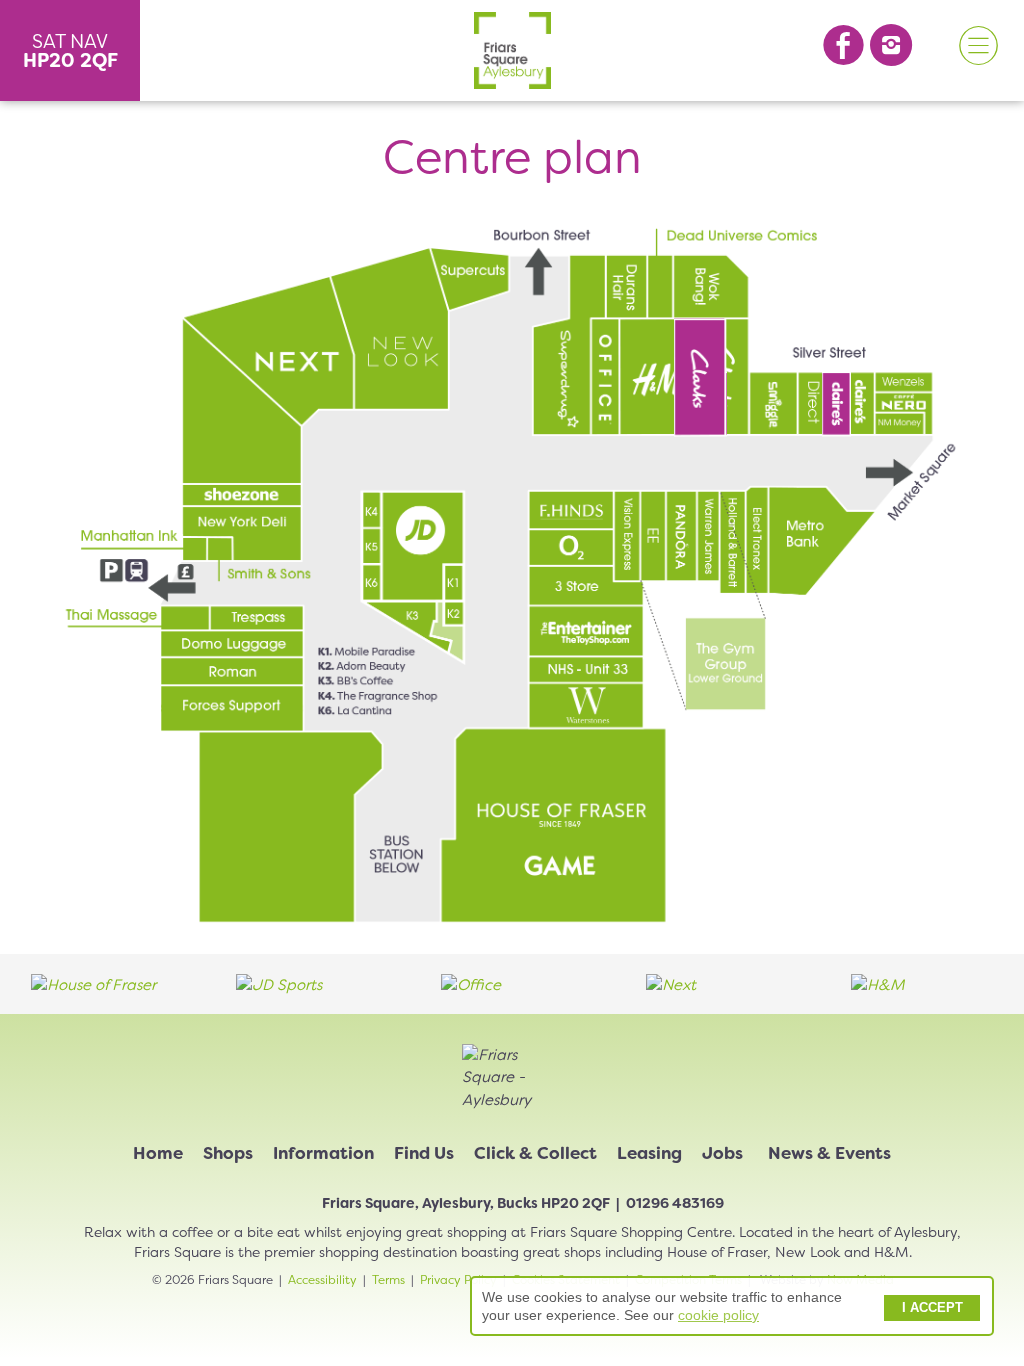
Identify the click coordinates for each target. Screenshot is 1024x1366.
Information (323, 1153)
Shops (228, 1153)
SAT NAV (70, 51)
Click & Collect (535, 1153)
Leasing (649, 1153)
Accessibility (322, 1280)
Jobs (722, 1153)
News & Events (829, 1153)
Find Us (424, 1153)
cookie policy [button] (718, 1315)
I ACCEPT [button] (932, 1308)
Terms (388, 1280)
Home (158, 1153)
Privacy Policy (458, 1280)
